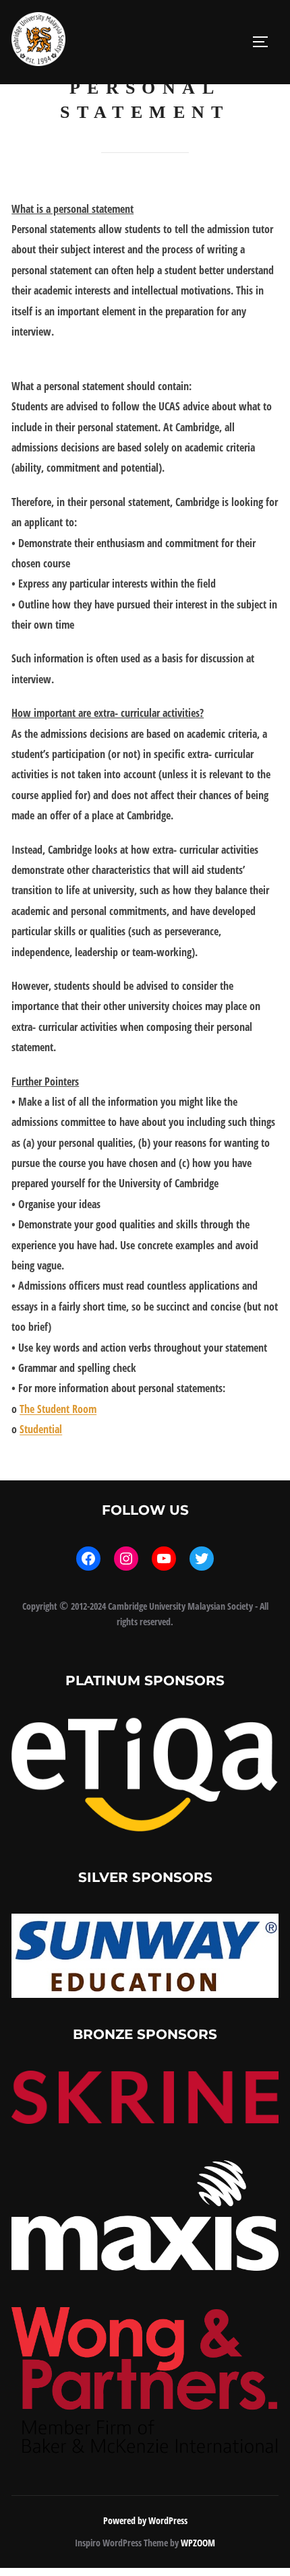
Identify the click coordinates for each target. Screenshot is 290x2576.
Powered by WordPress (145, 2520)
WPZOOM (198, 2543)
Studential (41, 1429)
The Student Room (58, 1409)
